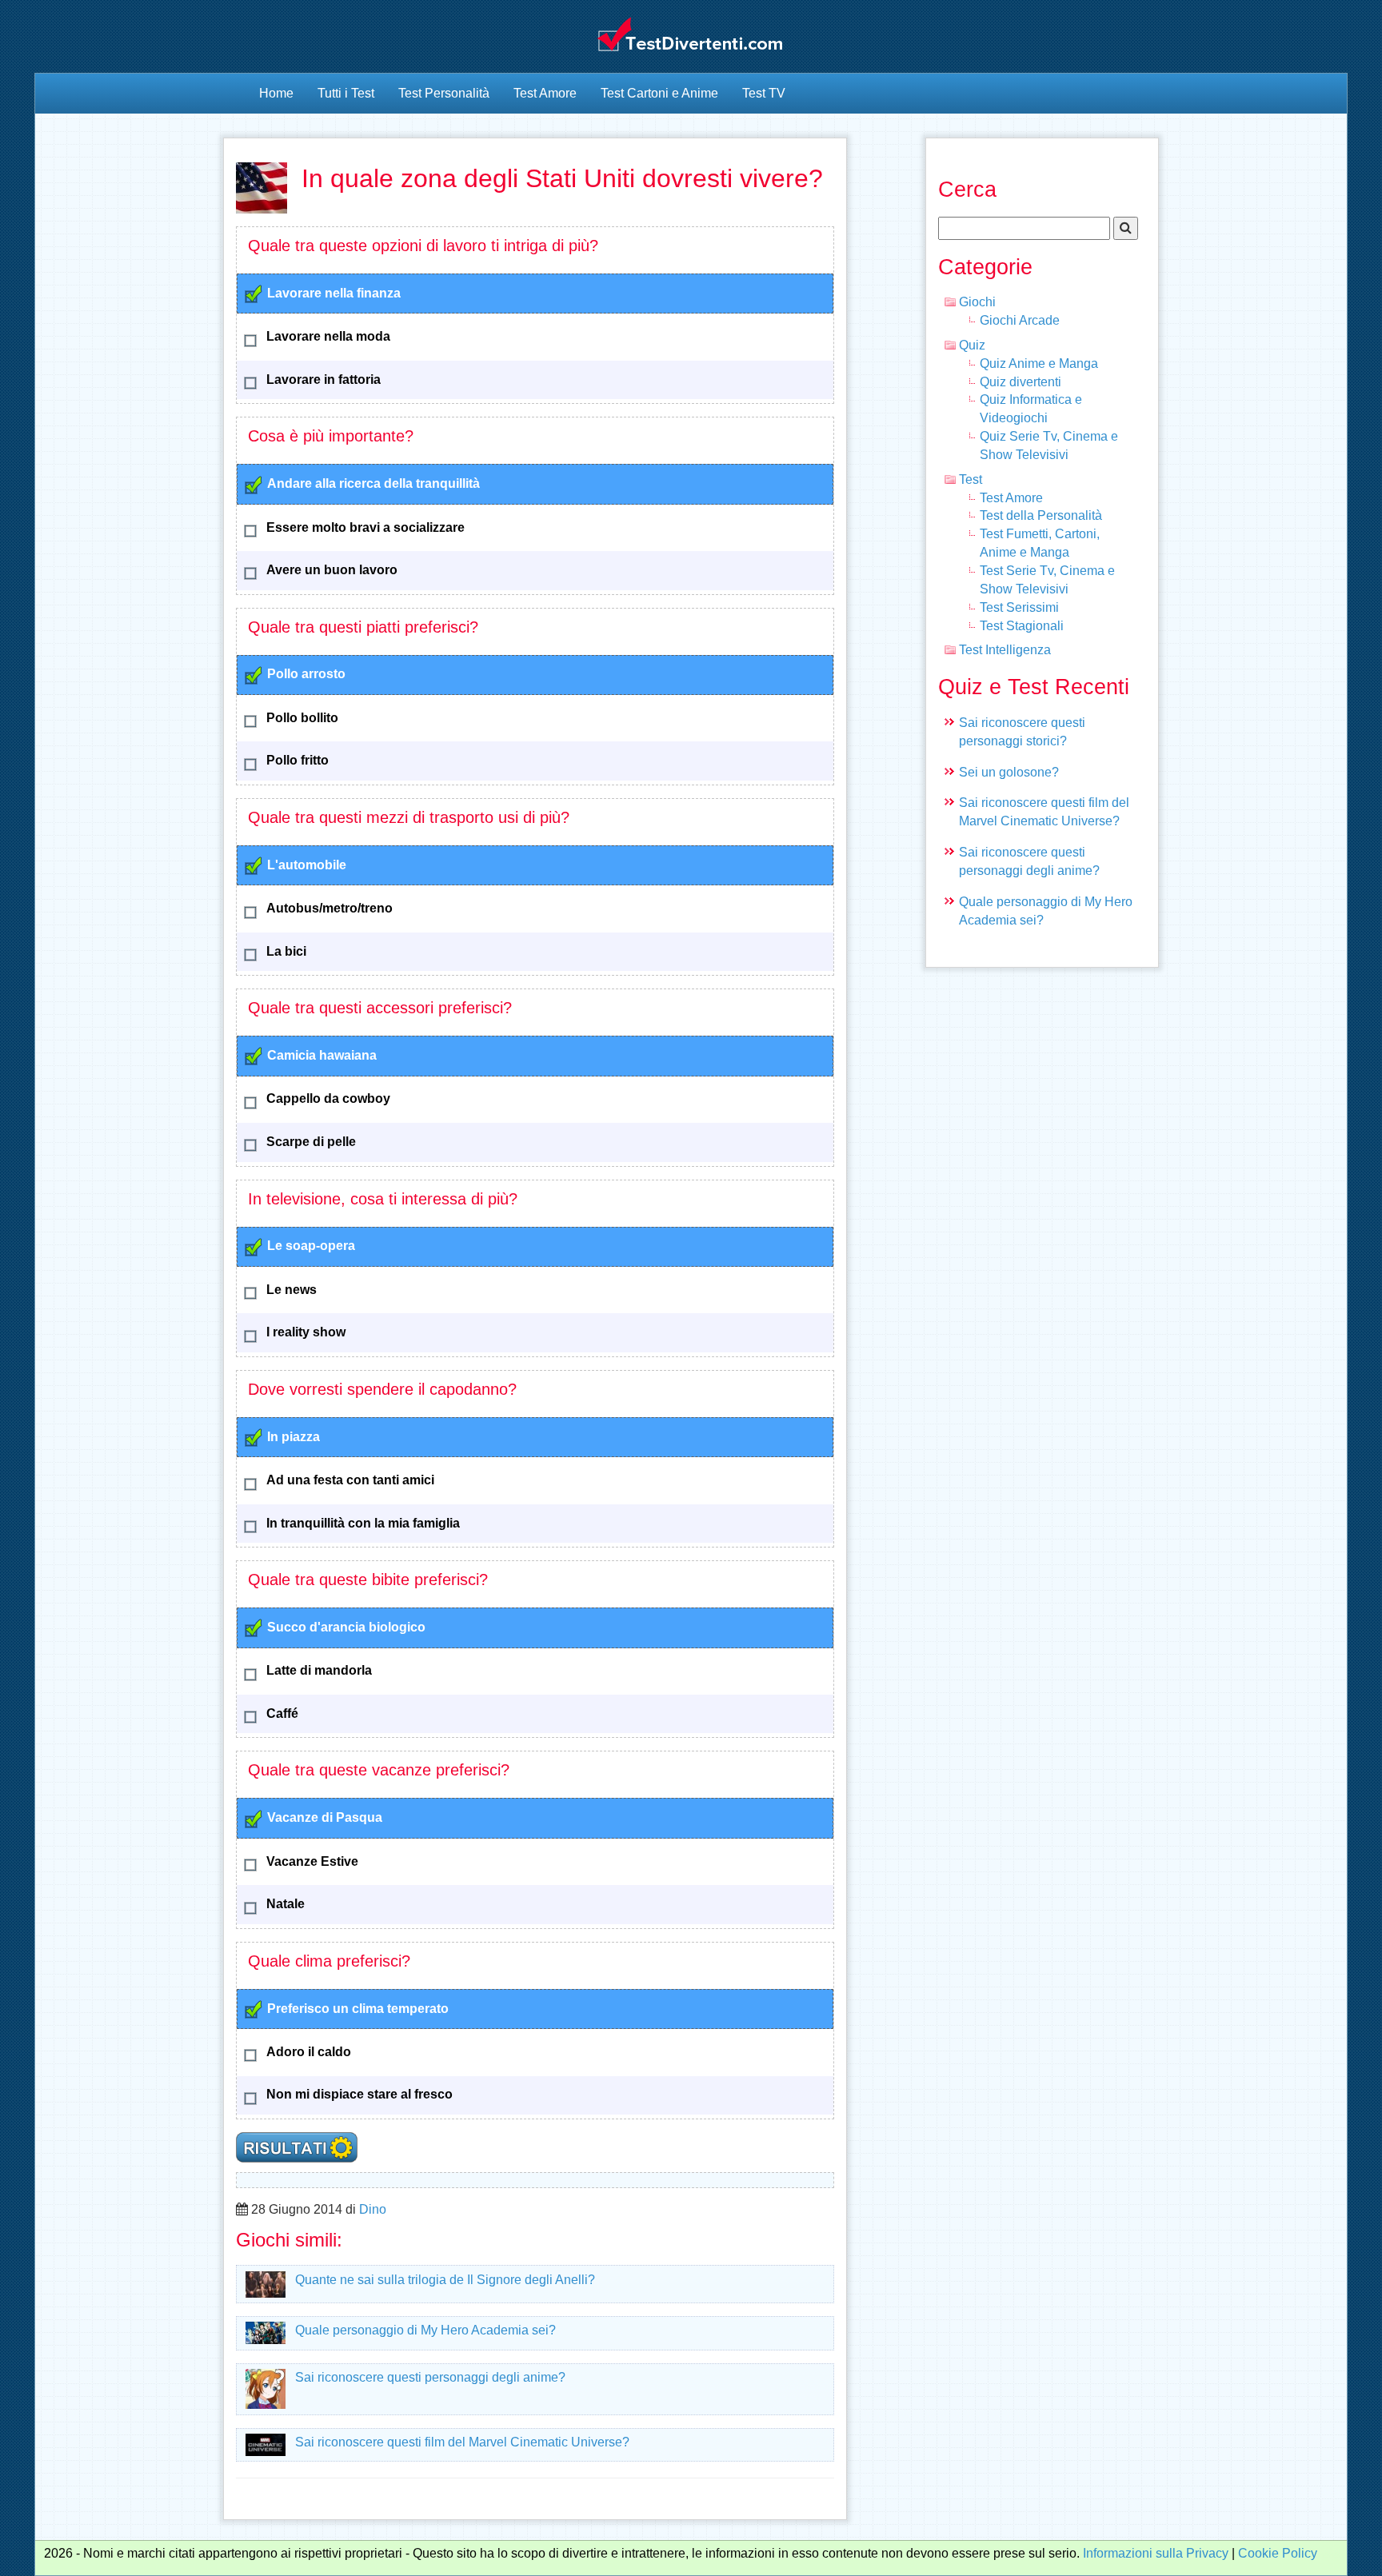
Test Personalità (444, 93)
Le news (292, 1290)
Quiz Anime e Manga (1039, 363)
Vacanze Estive (312, 1861)
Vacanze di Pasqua (325, 1817)
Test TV (764, 93)
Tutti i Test (346, 93)
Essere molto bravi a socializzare (365, 527)
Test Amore (545, 93)
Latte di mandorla (319, 1670)
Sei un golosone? (1009, 772)
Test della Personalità (1041, 515)
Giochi (977, 302)
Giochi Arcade (1020, 320)
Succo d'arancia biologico (346, 1627)
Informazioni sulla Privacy (1156, 2553)
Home (276, 93)
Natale (286, 1904)
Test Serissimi (1019, 607)
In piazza (294, 1437)
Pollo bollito (302, 718)
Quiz (972, 345)
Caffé (282, 1713)
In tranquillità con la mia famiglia (363, 1523)
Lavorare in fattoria (324, 379)
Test (971, 479)
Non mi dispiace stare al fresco (359, 2094)
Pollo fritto (298, 760)
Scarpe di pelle (311, 1142)
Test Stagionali (1022, 626)
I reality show (306, 1332)
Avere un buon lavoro (332, 570)
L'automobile (307, 865)
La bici (286, 951)
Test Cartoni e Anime (659, 93)
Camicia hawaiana (322, 1055)
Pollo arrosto (306, 674)
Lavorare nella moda (328, 336)
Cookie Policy (1278, 2553)
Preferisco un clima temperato (358, 2009)
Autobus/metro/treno (330, 908)
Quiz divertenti (1021, 382)
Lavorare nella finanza (334, 293)
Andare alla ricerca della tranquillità (373, 483)
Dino (373, 2209)
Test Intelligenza (1005, 650)
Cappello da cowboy (328, 1098)
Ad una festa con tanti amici (350, 1480)
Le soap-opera (311, 1246)
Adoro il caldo (309, 2052)
